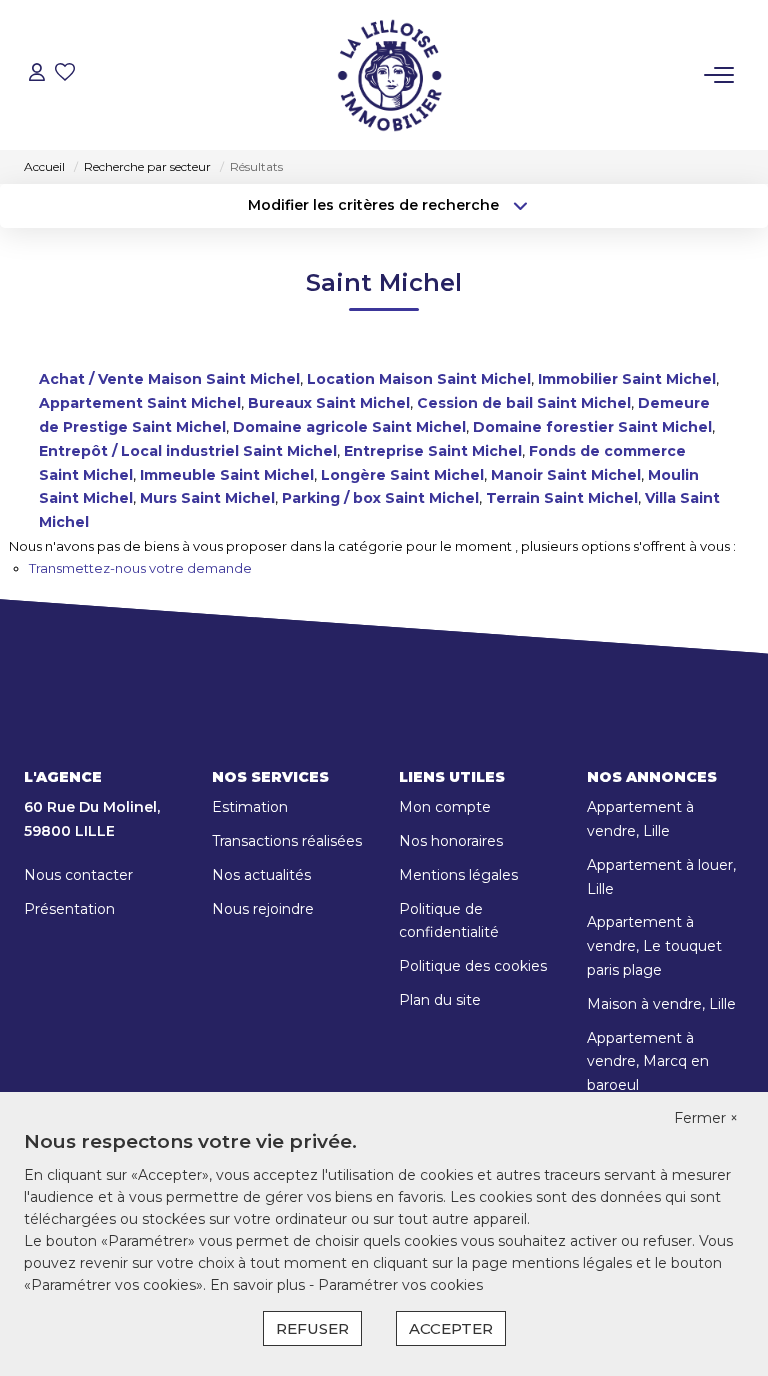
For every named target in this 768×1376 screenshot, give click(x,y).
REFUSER (312, 1328)
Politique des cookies (473, 966)
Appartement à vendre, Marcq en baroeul (648, 1062)
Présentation (69, 909)
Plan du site (440, 1000)
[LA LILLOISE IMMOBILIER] (389, 75)
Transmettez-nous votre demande (140, 568)
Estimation (250, 807)
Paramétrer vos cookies (400, 1285)
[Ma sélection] (65, 74)
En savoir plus (259, 1285)
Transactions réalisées (287, 841)
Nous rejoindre (263, 909)
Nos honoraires (451, 841)
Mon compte (445, 807)
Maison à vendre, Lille (661, 1004)
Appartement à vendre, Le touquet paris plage (654, 946)
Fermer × (706, 1118)
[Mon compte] (37, 74)
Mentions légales (458, 875)
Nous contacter (78, 875)
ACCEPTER (451, 1328)
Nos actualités (261, 875)
